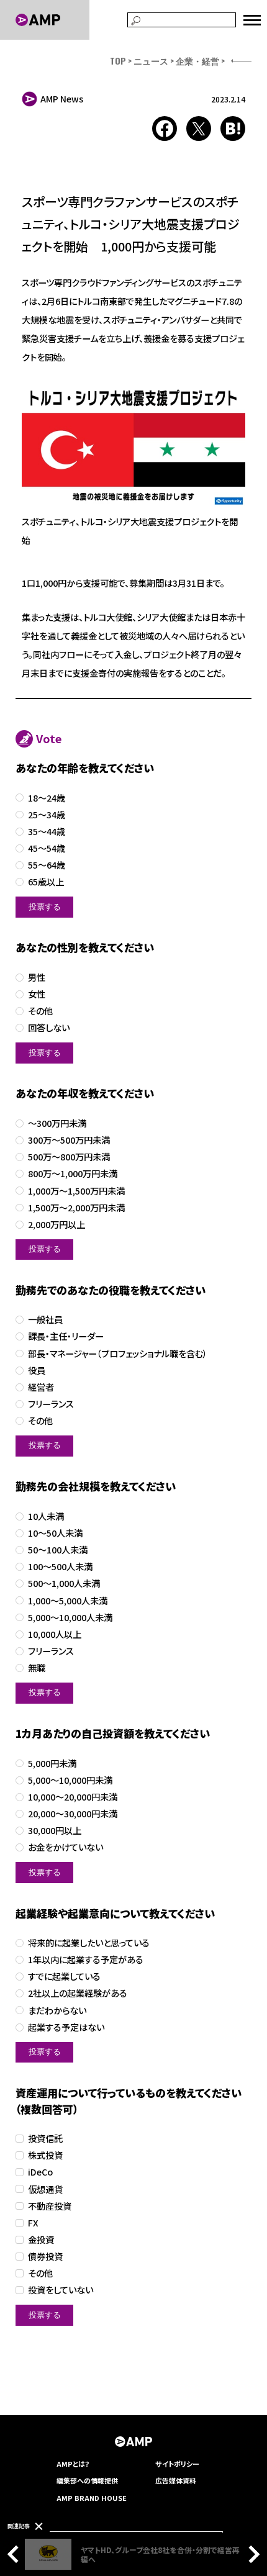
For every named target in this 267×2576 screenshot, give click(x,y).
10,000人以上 (55, 1634)
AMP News (62, 99)
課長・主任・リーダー (66, 1336)
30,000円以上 (55, 1831)
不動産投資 (50, 2206)
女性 (37, 994)
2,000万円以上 (57, 1225)
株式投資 (45, 2155)
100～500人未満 (60, 1567)
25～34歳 (47, 815)
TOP (118, 61)
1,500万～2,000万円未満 (76, 1208)
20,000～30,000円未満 (73, 1814)
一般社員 (45, 1320)
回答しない (49, 1028)
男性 (37, 978)
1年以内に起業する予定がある (86, 1960)
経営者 (41, 1387)
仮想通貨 (45, 2190)
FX (33, 2223)
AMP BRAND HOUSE (92, 2498)
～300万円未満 (57, 1123)
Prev (16, 2554)
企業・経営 (197, 61)
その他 (40, 1011)
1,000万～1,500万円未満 (76, 1191)
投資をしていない (61, 2290)
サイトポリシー (177, 2464)
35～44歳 (47, 832)
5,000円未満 (52, 1764)
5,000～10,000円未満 (70, 1780)
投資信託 (45, 2139)
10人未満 (46, 1516)
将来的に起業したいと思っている (89, 1943)
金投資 (41, 2240)
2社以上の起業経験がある (78, 1993)
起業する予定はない (66, 2027)
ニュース (151, 61)
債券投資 (45, 2257)
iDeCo (40, 2172)
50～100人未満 (58, 1550)
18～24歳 (47, 798)
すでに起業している (64, 1977)
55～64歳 (47, 865)
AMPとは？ (73, 2464)
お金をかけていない (66, 1847)
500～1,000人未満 (64, 1584)
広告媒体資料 (176, 2480)
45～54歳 (47, 848)
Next (251, 2554)
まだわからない (57, 2011)
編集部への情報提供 (87, 2480)
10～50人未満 (55, 1533)
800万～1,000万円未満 (73, 1174)
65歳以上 (46, 882)
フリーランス (51, 1404)
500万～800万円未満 (69, 1157)
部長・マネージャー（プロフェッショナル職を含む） (118, 1354)
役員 (37, 1371)
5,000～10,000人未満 (70, 1618)
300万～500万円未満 (69, 1140)
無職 (37, 1668)
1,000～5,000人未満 (68, 1601)
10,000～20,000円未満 (73, 1797)
